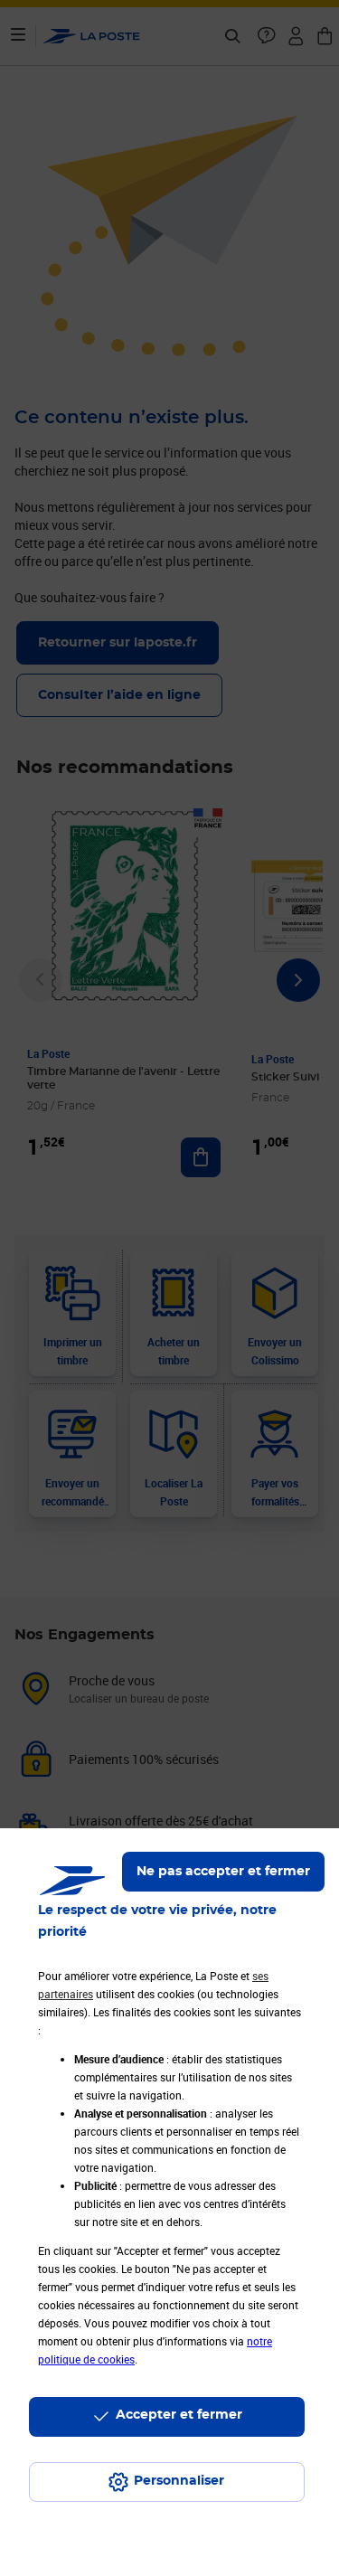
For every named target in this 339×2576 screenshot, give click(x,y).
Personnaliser (179, 2481)
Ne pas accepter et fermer (223, 1872)
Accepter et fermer (179, 2415)
